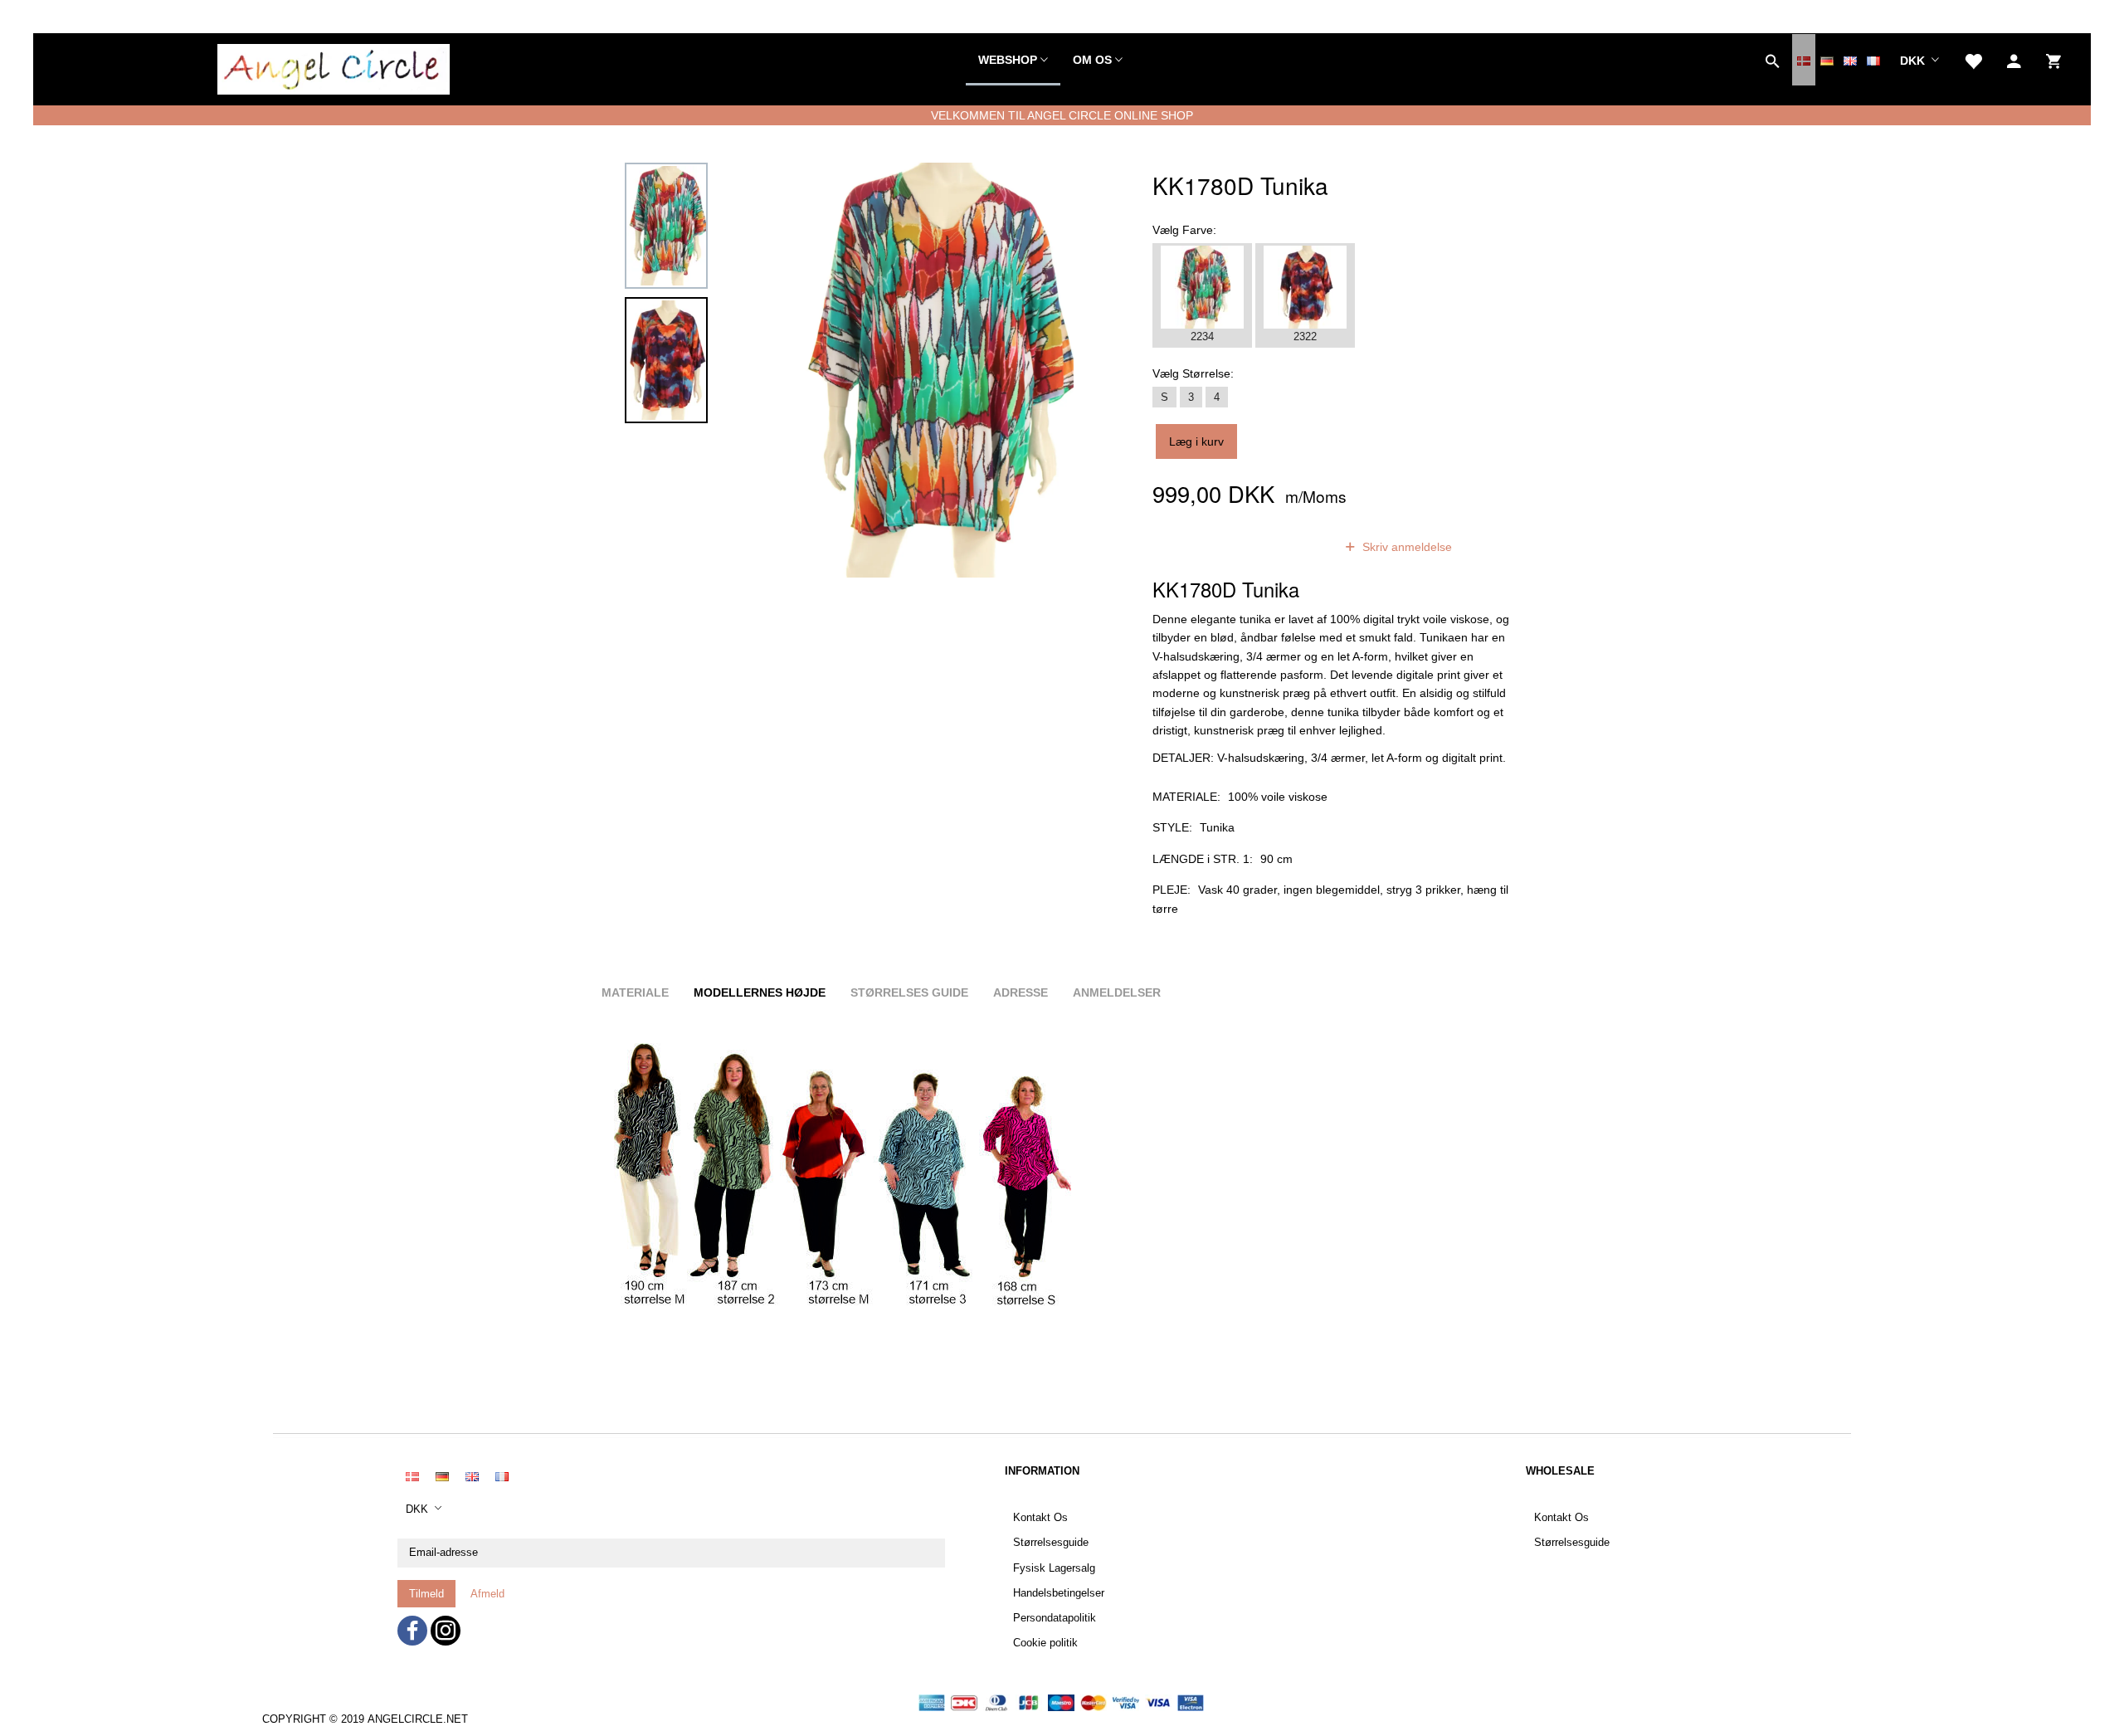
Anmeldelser (1117, 992)
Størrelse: (1193, 373)
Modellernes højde (760, 992)
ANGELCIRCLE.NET (418, 1719)
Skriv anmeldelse (1405, 547)
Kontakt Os (1040, 1518)
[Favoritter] (1973, 60)
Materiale (635, 992)
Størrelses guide (909, 992)
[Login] (2014, 60)
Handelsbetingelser (1059, 1593)
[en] (1850, 60)
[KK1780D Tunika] (935, 370)
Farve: (1184, 230)
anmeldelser (1280, 547)
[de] (1827, 60)
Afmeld (487, 1594)
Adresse (1021, 992)
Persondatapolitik (1055, 1618)
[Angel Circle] (334, 66)
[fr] (1873, 60)
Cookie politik (1045, 1643)
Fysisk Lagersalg (1054, 1568)
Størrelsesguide (1051, 1543)
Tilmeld (426, 1594)
